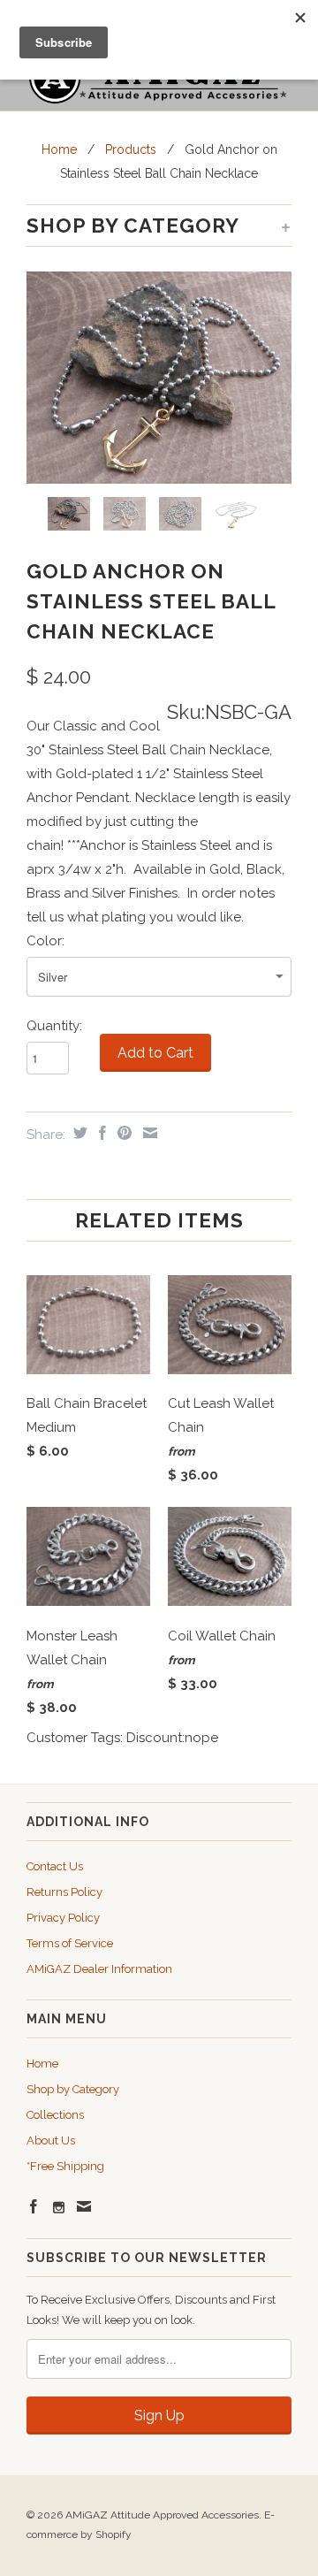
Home (42, 2064)
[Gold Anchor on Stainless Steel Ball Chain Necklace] (159, 378)
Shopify (114, 2534)
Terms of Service (70, 1943)
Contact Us (55, 1866)
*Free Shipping (65, 2166)
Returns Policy (64, 1892)
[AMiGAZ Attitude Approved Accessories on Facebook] (34, 2206)
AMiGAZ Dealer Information (99, 1969)
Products (131, 149)
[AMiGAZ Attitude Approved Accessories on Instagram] (59, 2208)
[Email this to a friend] (148, 1133)
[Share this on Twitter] (78, 1133)
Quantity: (54, 1026)
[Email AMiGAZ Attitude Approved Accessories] (84, 2206)
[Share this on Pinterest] (122, 1133)
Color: (45, 941)
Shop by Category (73, 2089)
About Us (51, 2140)
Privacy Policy (63, 1918)
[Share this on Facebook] (100, 1133)
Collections (55, 2115)
